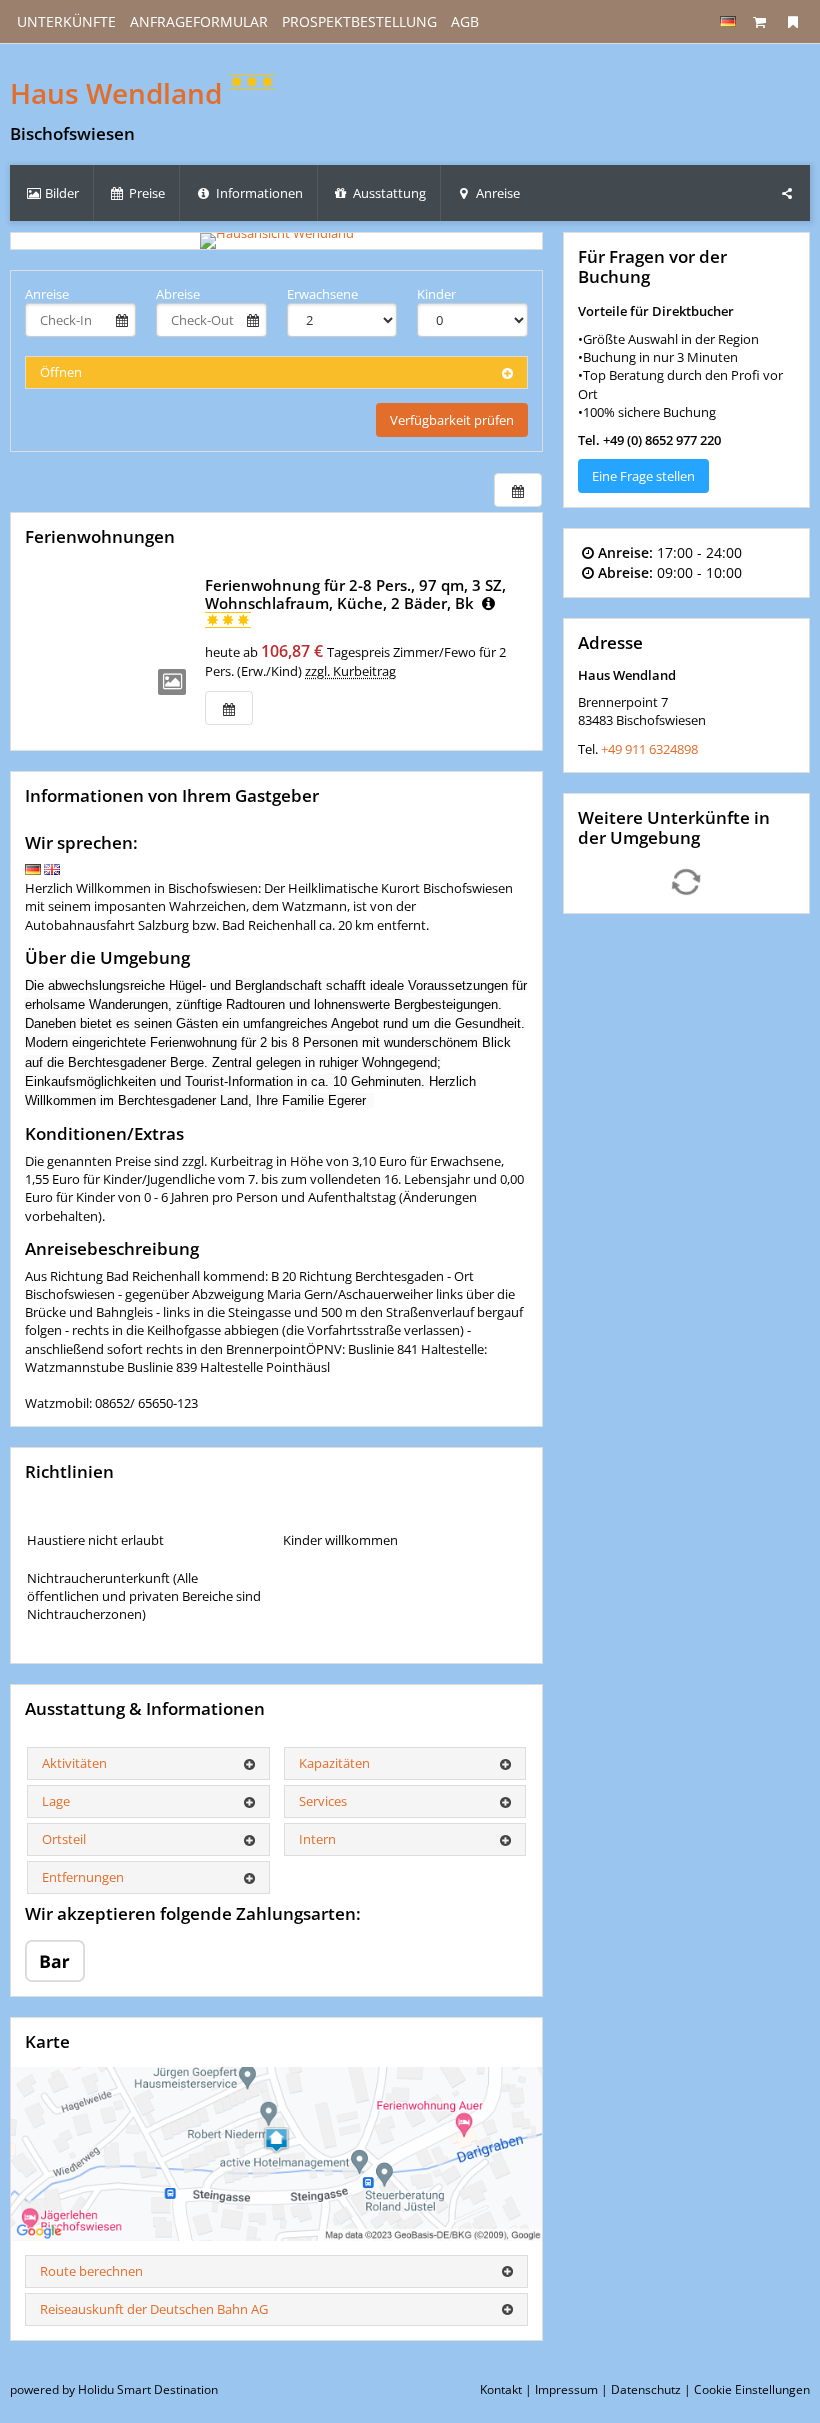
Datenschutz (646, 2389)
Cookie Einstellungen (752, 2389)
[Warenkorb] (760, 21)
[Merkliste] (793, 21)
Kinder (436, 294)
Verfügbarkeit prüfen (452, 420)
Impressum (566, 2389)
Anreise (47, 294)
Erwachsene (322, 294)
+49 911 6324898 (649, 749)
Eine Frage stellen (643, 476)
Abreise (178, 294)
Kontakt (501, 2389)
